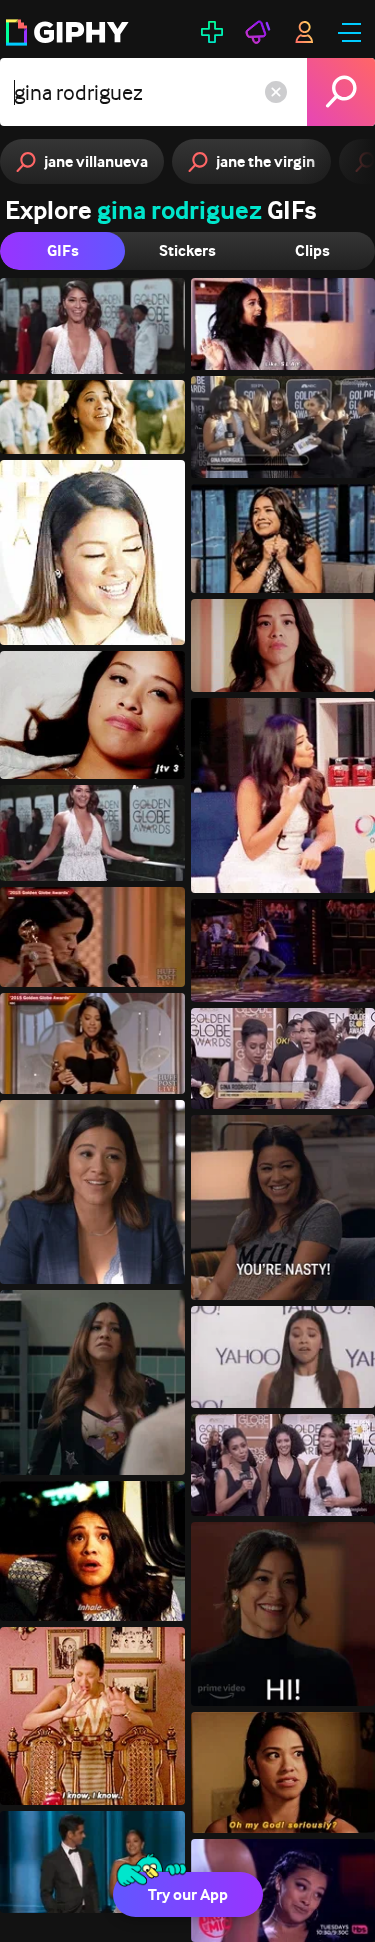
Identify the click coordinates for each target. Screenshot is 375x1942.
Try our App (188, 1894)
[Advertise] (258, 32)
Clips (312, 250)
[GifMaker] (212, 32)
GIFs (63, 250)
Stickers (187, 250)
